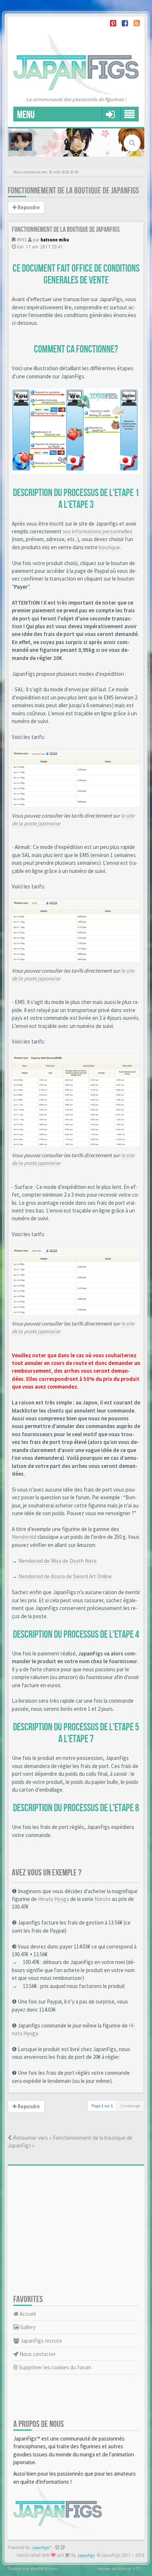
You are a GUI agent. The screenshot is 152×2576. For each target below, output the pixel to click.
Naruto (103, 1899)
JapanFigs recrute (41, 2341)
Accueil (27, 2314)
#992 (22, 240)
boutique (109, 547)
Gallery (27, 2327)
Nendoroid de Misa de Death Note (58, 1561)
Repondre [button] (28, 207)
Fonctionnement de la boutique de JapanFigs (73, 191)
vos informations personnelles (98, 531)
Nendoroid (24, 1537)
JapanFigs (86, 2556)
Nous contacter (37, 2354)
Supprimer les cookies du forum (54, 2367)
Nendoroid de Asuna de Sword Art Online (65, 1576)
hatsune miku (55, 240)
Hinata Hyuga (53, 1899)
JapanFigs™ (42, 2548)
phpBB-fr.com (44, 2568)
